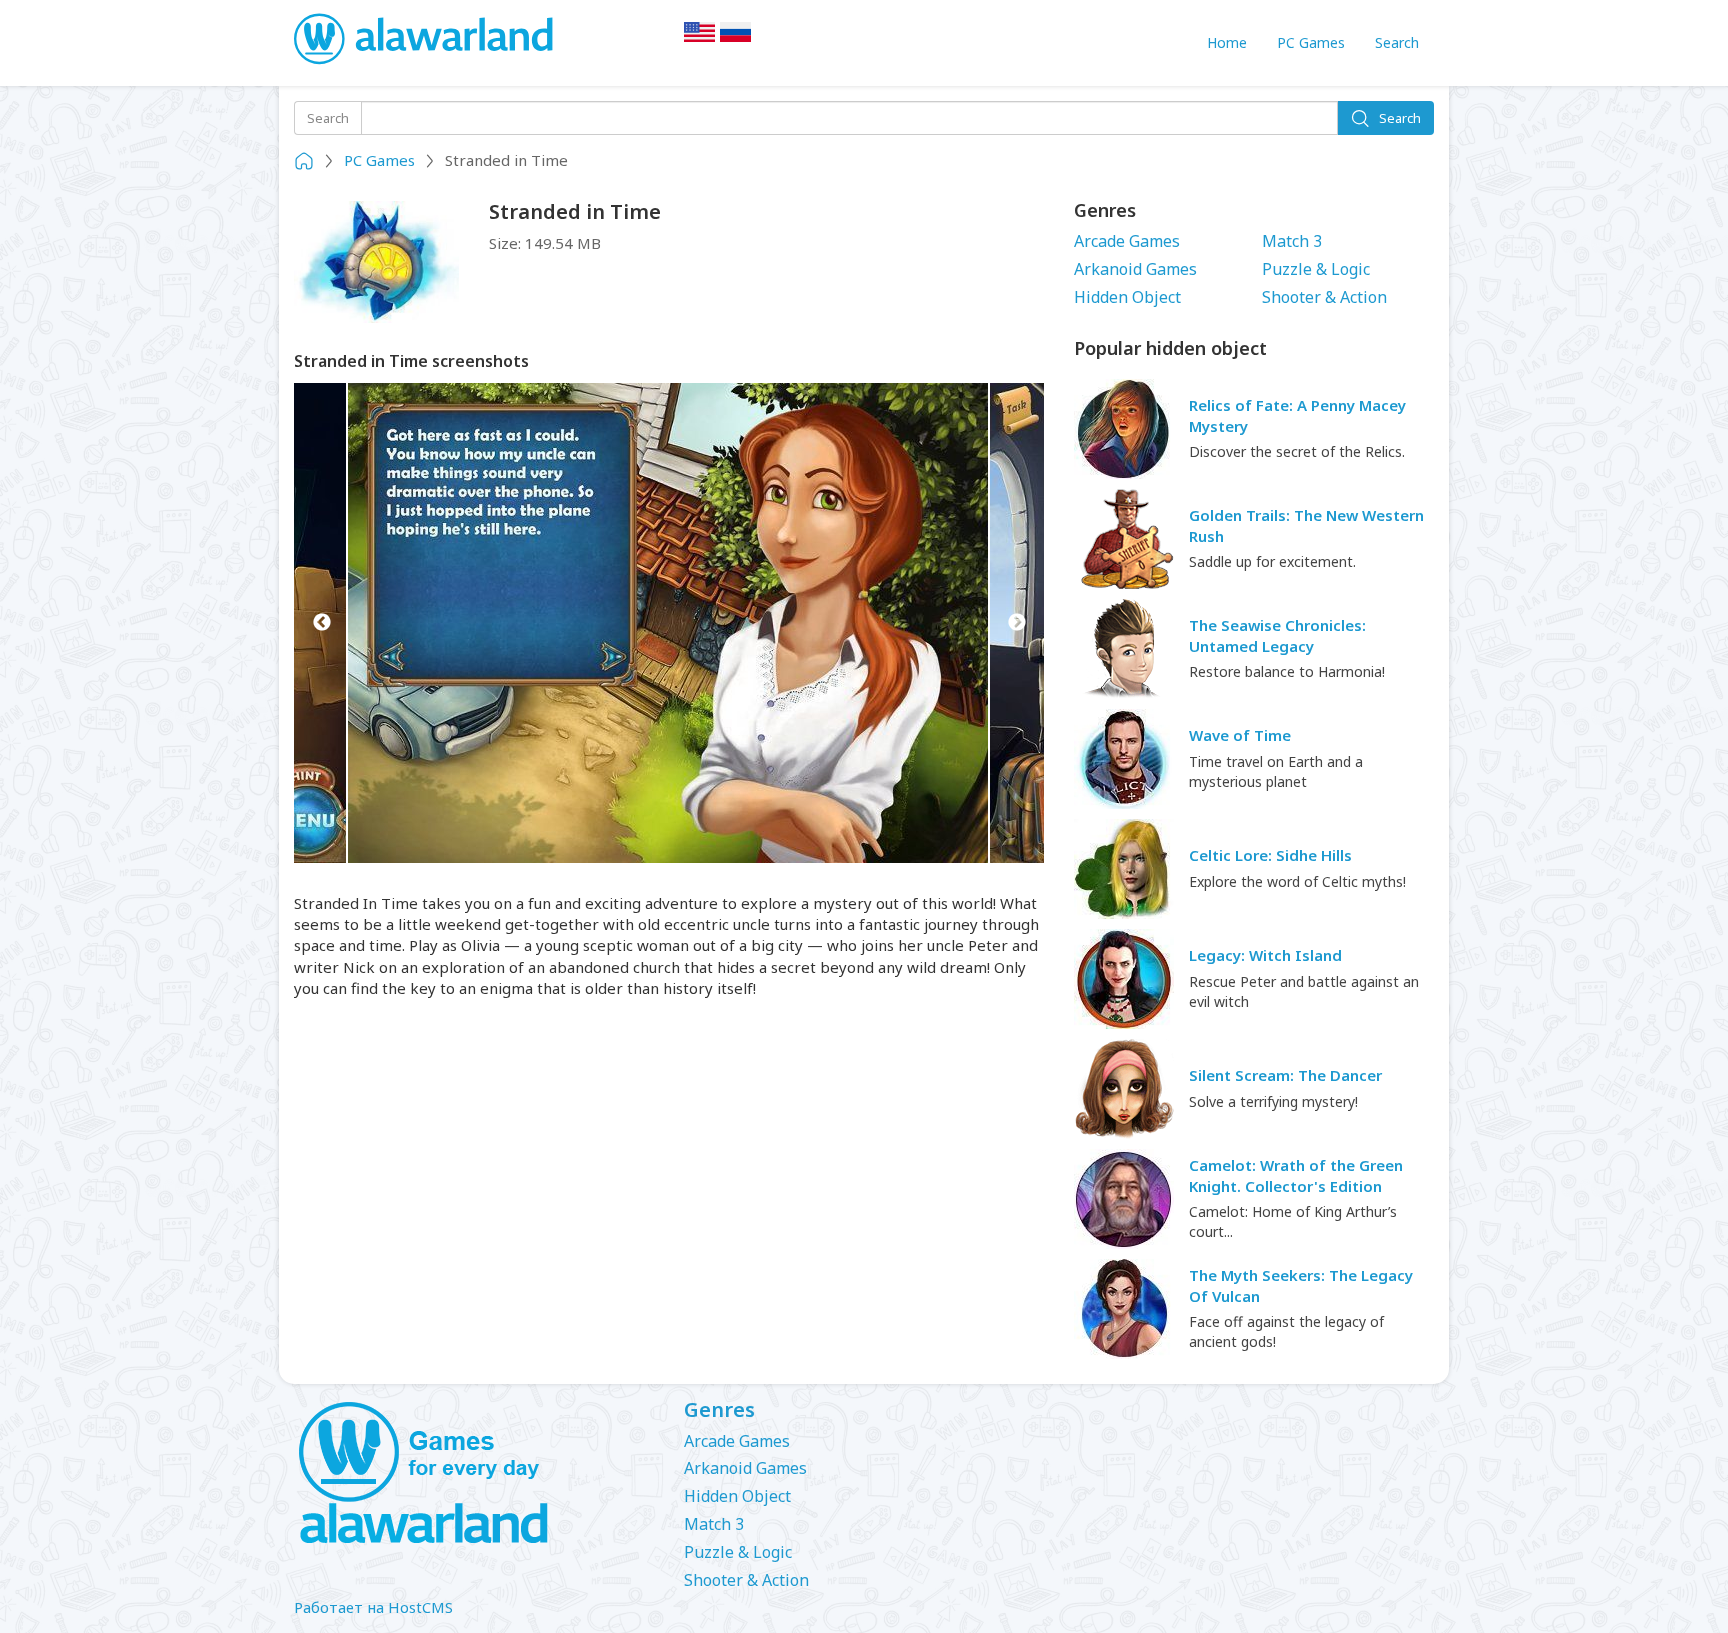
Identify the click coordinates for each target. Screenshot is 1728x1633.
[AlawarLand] (425, 40)
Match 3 (1292, 241)
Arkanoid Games (1135, 269)
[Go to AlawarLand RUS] (736, 38)
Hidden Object (1127, 297)
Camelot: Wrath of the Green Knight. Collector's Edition (1296, 1175)
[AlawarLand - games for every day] (474, 1474)
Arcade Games (1127, 241)
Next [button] (1016, 623)
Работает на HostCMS (373, 1607)
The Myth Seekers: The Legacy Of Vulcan (1301, 1285)
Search (1397, 42)
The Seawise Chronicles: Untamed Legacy (1277, 635)
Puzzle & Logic (1316, 269)
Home (1227, 42)
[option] (669, 623)
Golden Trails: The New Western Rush (1306, 525)
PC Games (1311, 42)
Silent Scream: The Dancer (1285, 1075)
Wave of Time (1240, 735)
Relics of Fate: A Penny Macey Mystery (1297, 415)
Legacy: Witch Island (1265, 955)
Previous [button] (321, 623)
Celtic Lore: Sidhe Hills (1270, 855)
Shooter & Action (1324, 297)
